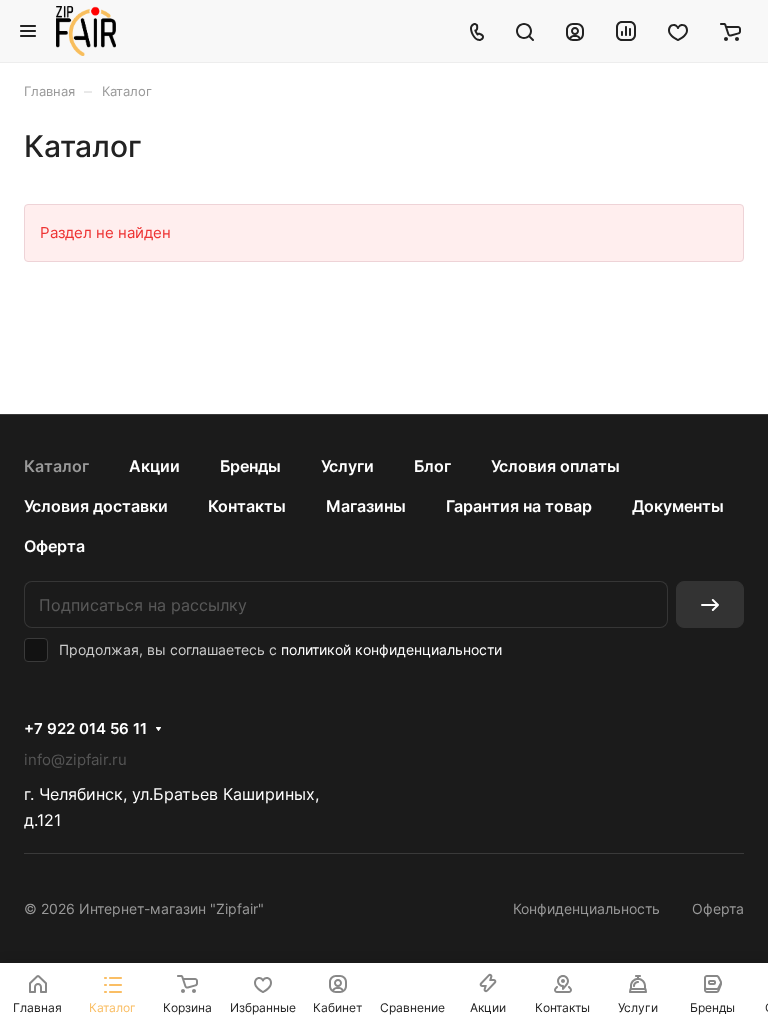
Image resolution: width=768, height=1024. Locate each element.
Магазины (366, 506)
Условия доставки (96, 506)
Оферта (54, 546)
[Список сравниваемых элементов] (626, 31)
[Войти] (575, 31)
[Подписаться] (710, 604)
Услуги (347, 466)
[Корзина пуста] (730, 31)
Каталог (56, 466)
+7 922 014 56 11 (85, 729)
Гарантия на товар (519, 506)
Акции (154, 466)
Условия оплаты (555, 466)
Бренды (250, 466)
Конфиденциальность (586, 908)
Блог (432, 466)
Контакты (247, 506)
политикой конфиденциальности (391, 649)
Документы (678, 506)
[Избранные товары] (678, 31)
